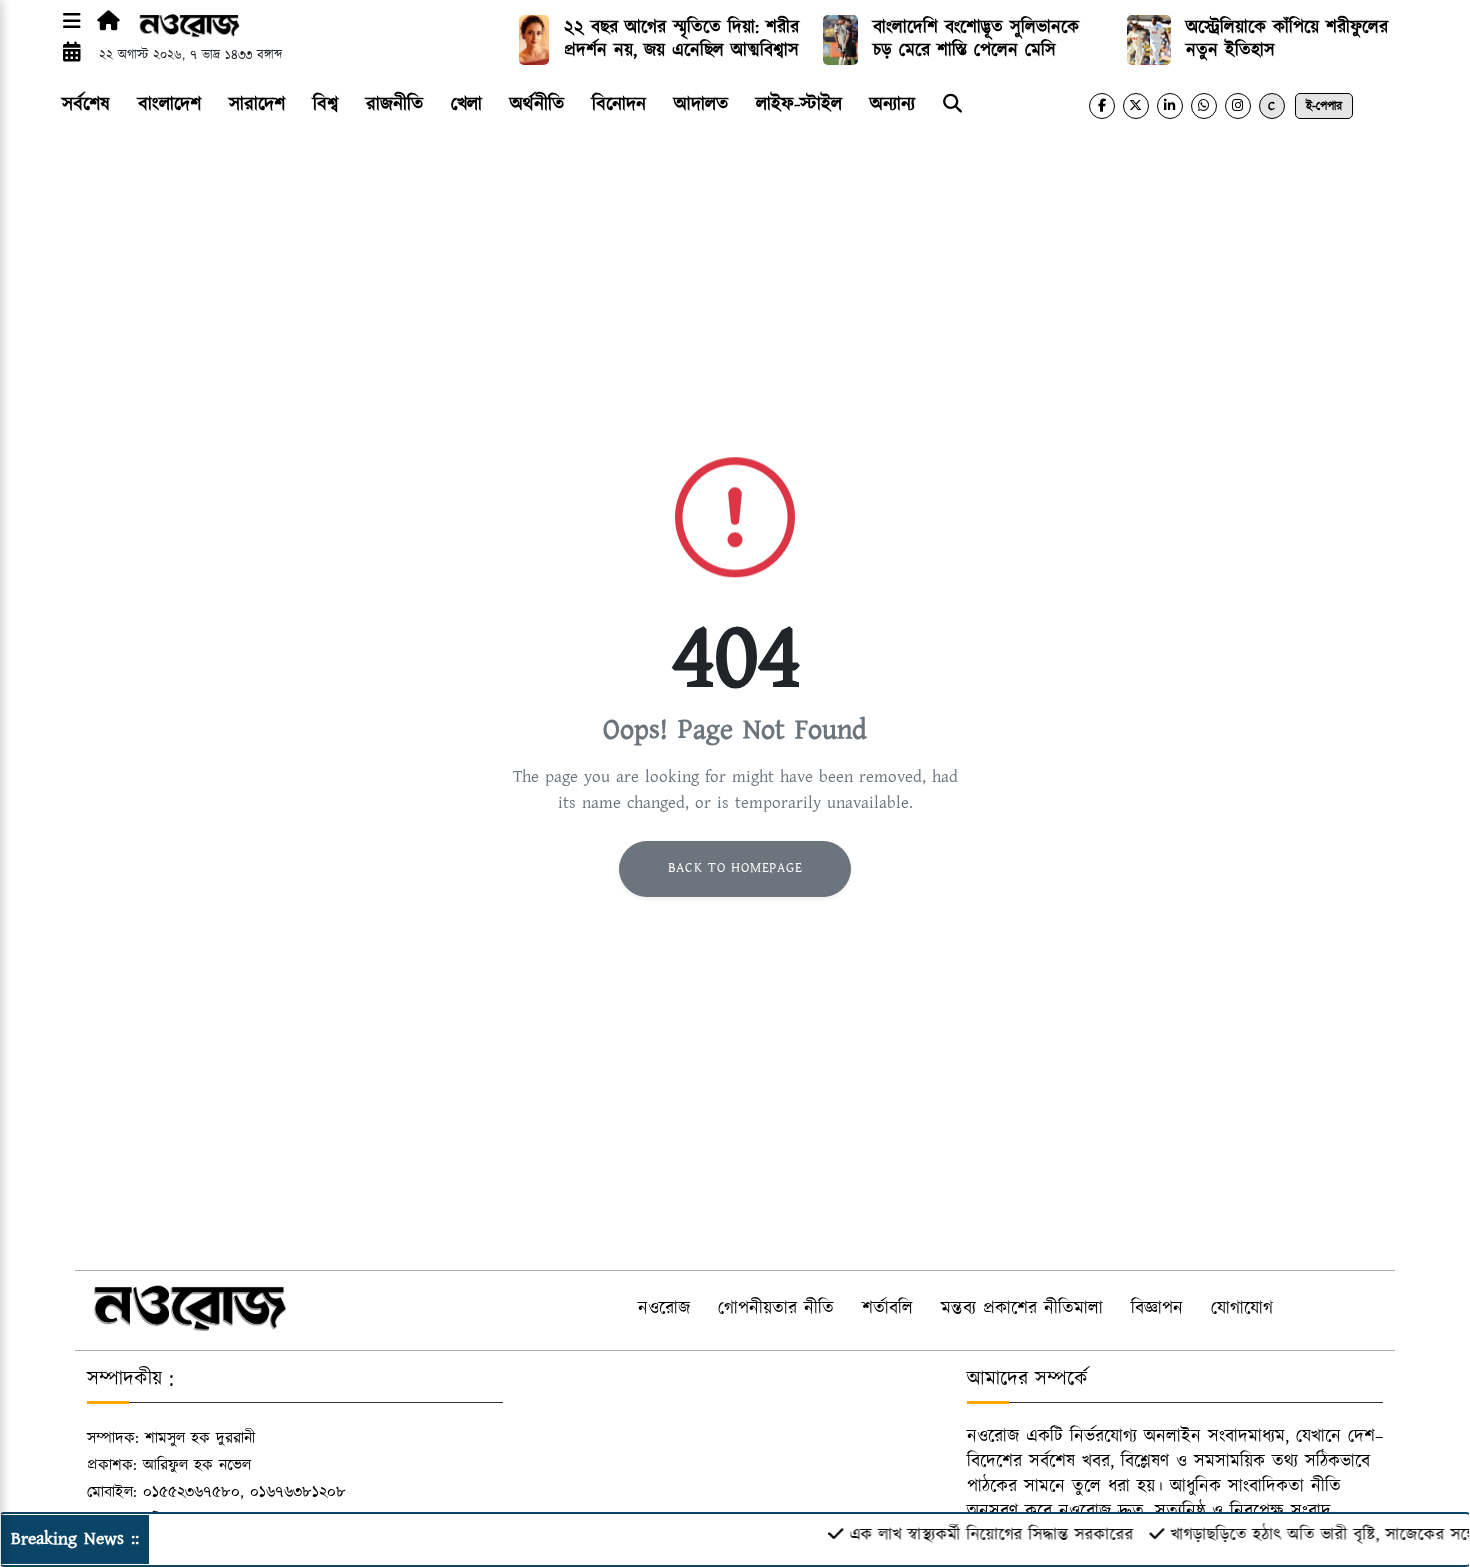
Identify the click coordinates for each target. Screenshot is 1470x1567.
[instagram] (1238, 106)
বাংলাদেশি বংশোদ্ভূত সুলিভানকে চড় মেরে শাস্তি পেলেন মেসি (976, 39)
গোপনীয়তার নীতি (776, 1309)
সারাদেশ (257, 104)
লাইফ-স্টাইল (799, 104)
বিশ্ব (325, 104)
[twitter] (1136, 106)
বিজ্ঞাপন (1157, 1309)
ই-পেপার (1324, 106)
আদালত (701, 104)
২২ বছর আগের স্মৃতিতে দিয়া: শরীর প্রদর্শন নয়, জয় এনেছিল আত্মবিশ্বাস (681, 39)
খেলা (466, 104)
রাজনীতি (394, 104)
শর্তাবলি (887, 1309)
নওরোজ (664, 1309)
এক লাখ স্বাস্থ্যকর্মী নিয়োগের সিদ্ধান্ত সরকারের (971, 1535)
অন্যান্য (892, 104)
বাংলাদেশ (169, 104)
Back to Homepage (735, 868)
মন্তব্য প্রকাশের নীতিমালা (1022, 1309)
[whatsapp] (1204, 106)
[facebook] (1102, 106)
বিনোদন (619, 104)
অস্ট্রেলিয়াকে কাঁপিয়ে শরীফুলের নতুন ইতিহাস (1287, 39)
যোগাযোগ (1242, 1309)
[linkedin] (1170, 106)
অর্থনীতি (537, 104)
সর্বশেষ (86, 104)
